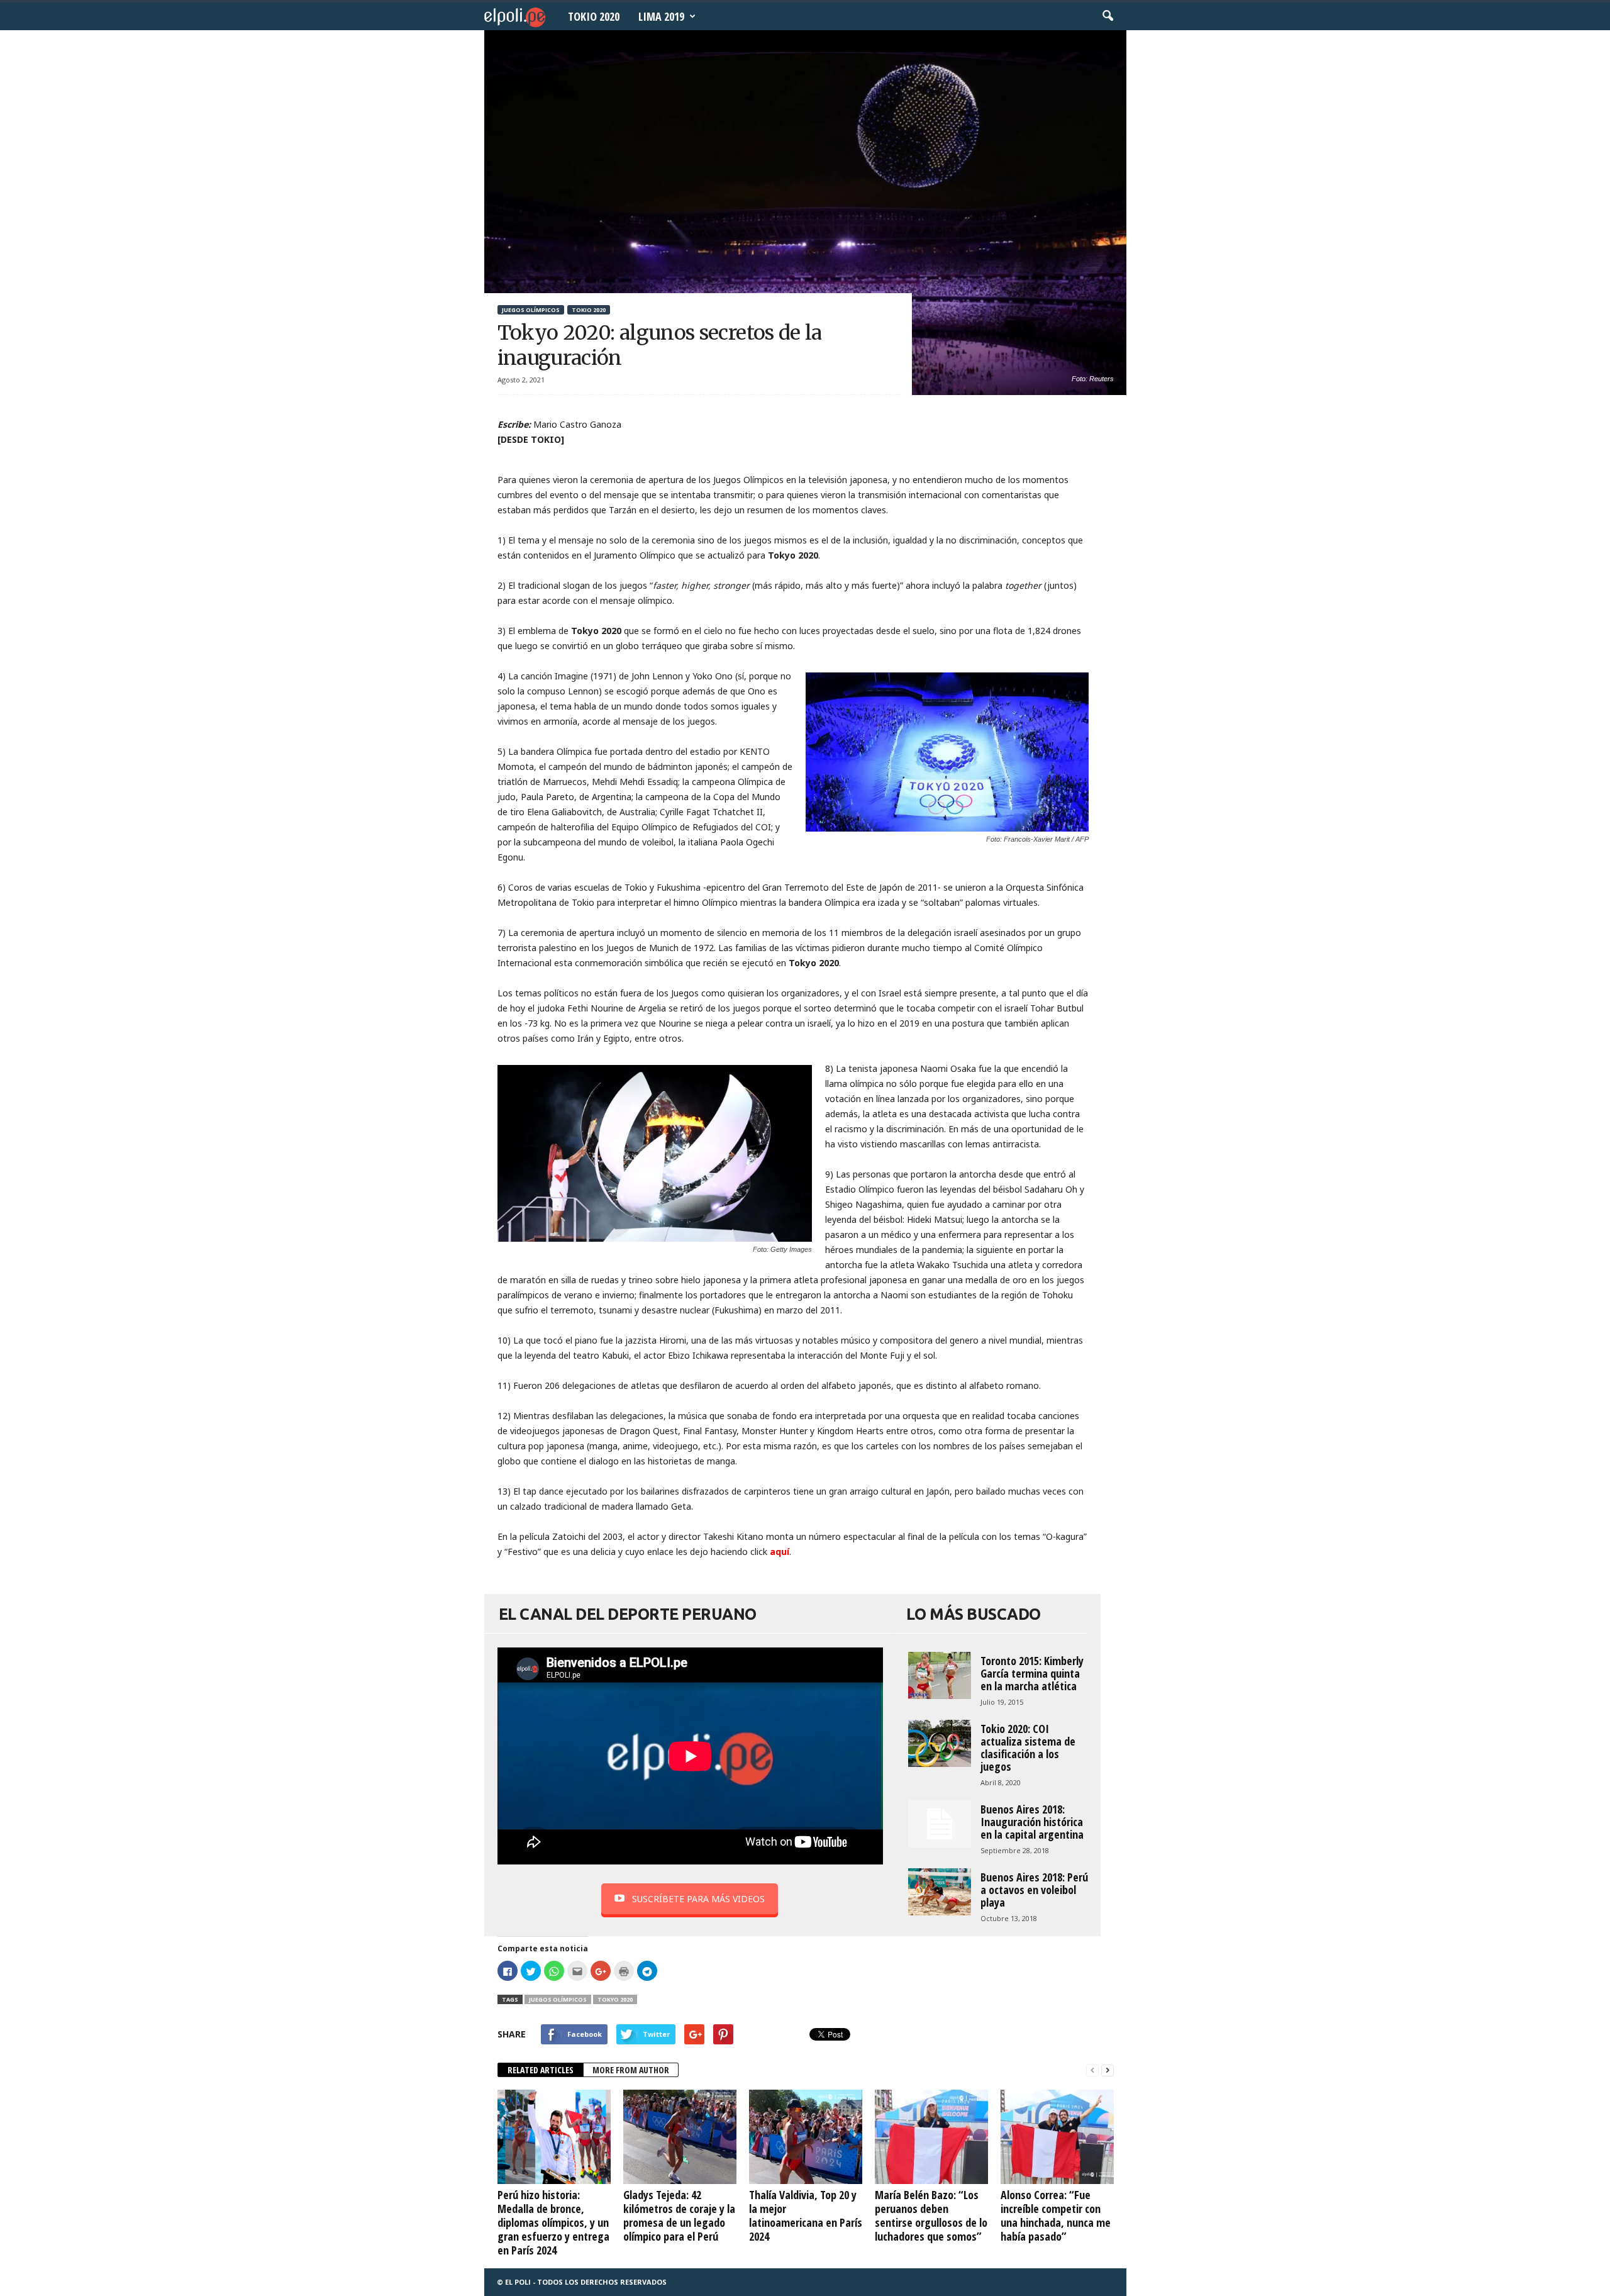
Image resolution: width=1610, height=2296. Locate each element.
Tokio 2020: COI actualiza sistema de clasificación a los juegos (1028, 1747)
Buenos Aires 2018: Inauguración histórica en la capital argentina (1032, 1822)
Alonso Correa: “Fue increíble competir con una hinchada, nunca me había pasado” (1056, 2215)
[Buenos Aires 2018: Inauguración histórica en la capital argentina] (940, 1824)
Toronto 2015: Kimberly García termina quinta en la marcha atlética (1032, 1673)
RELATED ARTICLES (541, 2070)
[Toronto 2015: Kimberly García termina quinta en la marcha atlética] (940, 1675)
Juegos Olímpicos (531, 310)
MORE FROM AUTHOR (631, 2070)
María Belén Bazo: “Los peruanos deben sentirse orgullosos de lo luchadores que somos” (931, 2215)
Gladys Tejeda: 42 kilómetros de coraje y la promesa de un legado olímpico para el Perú (679, 2215)
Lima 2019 (661, 16)
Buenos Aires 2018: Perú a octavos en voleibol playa (1034, 1890)
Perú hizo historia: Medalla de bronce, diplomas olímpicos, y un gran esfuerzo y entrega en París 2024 (553, 2222)
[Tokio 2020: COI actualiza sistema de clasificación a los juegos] (940, 1743)
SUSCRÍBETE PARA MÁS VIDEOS (698, 1899)
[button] (1108, 16)
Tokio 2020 (594, 16)
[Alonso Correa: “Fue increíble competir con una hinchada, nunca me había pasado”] (1057, 2137)
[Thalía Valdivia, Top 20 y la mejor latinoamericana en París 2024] (806, 2137)
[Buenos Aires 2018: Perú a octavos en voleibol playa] (940, 1892)
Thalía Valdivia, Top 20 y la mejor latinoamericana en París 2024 (806, 2215)
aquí (780, 1552)
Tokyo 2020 (615, 1999)
